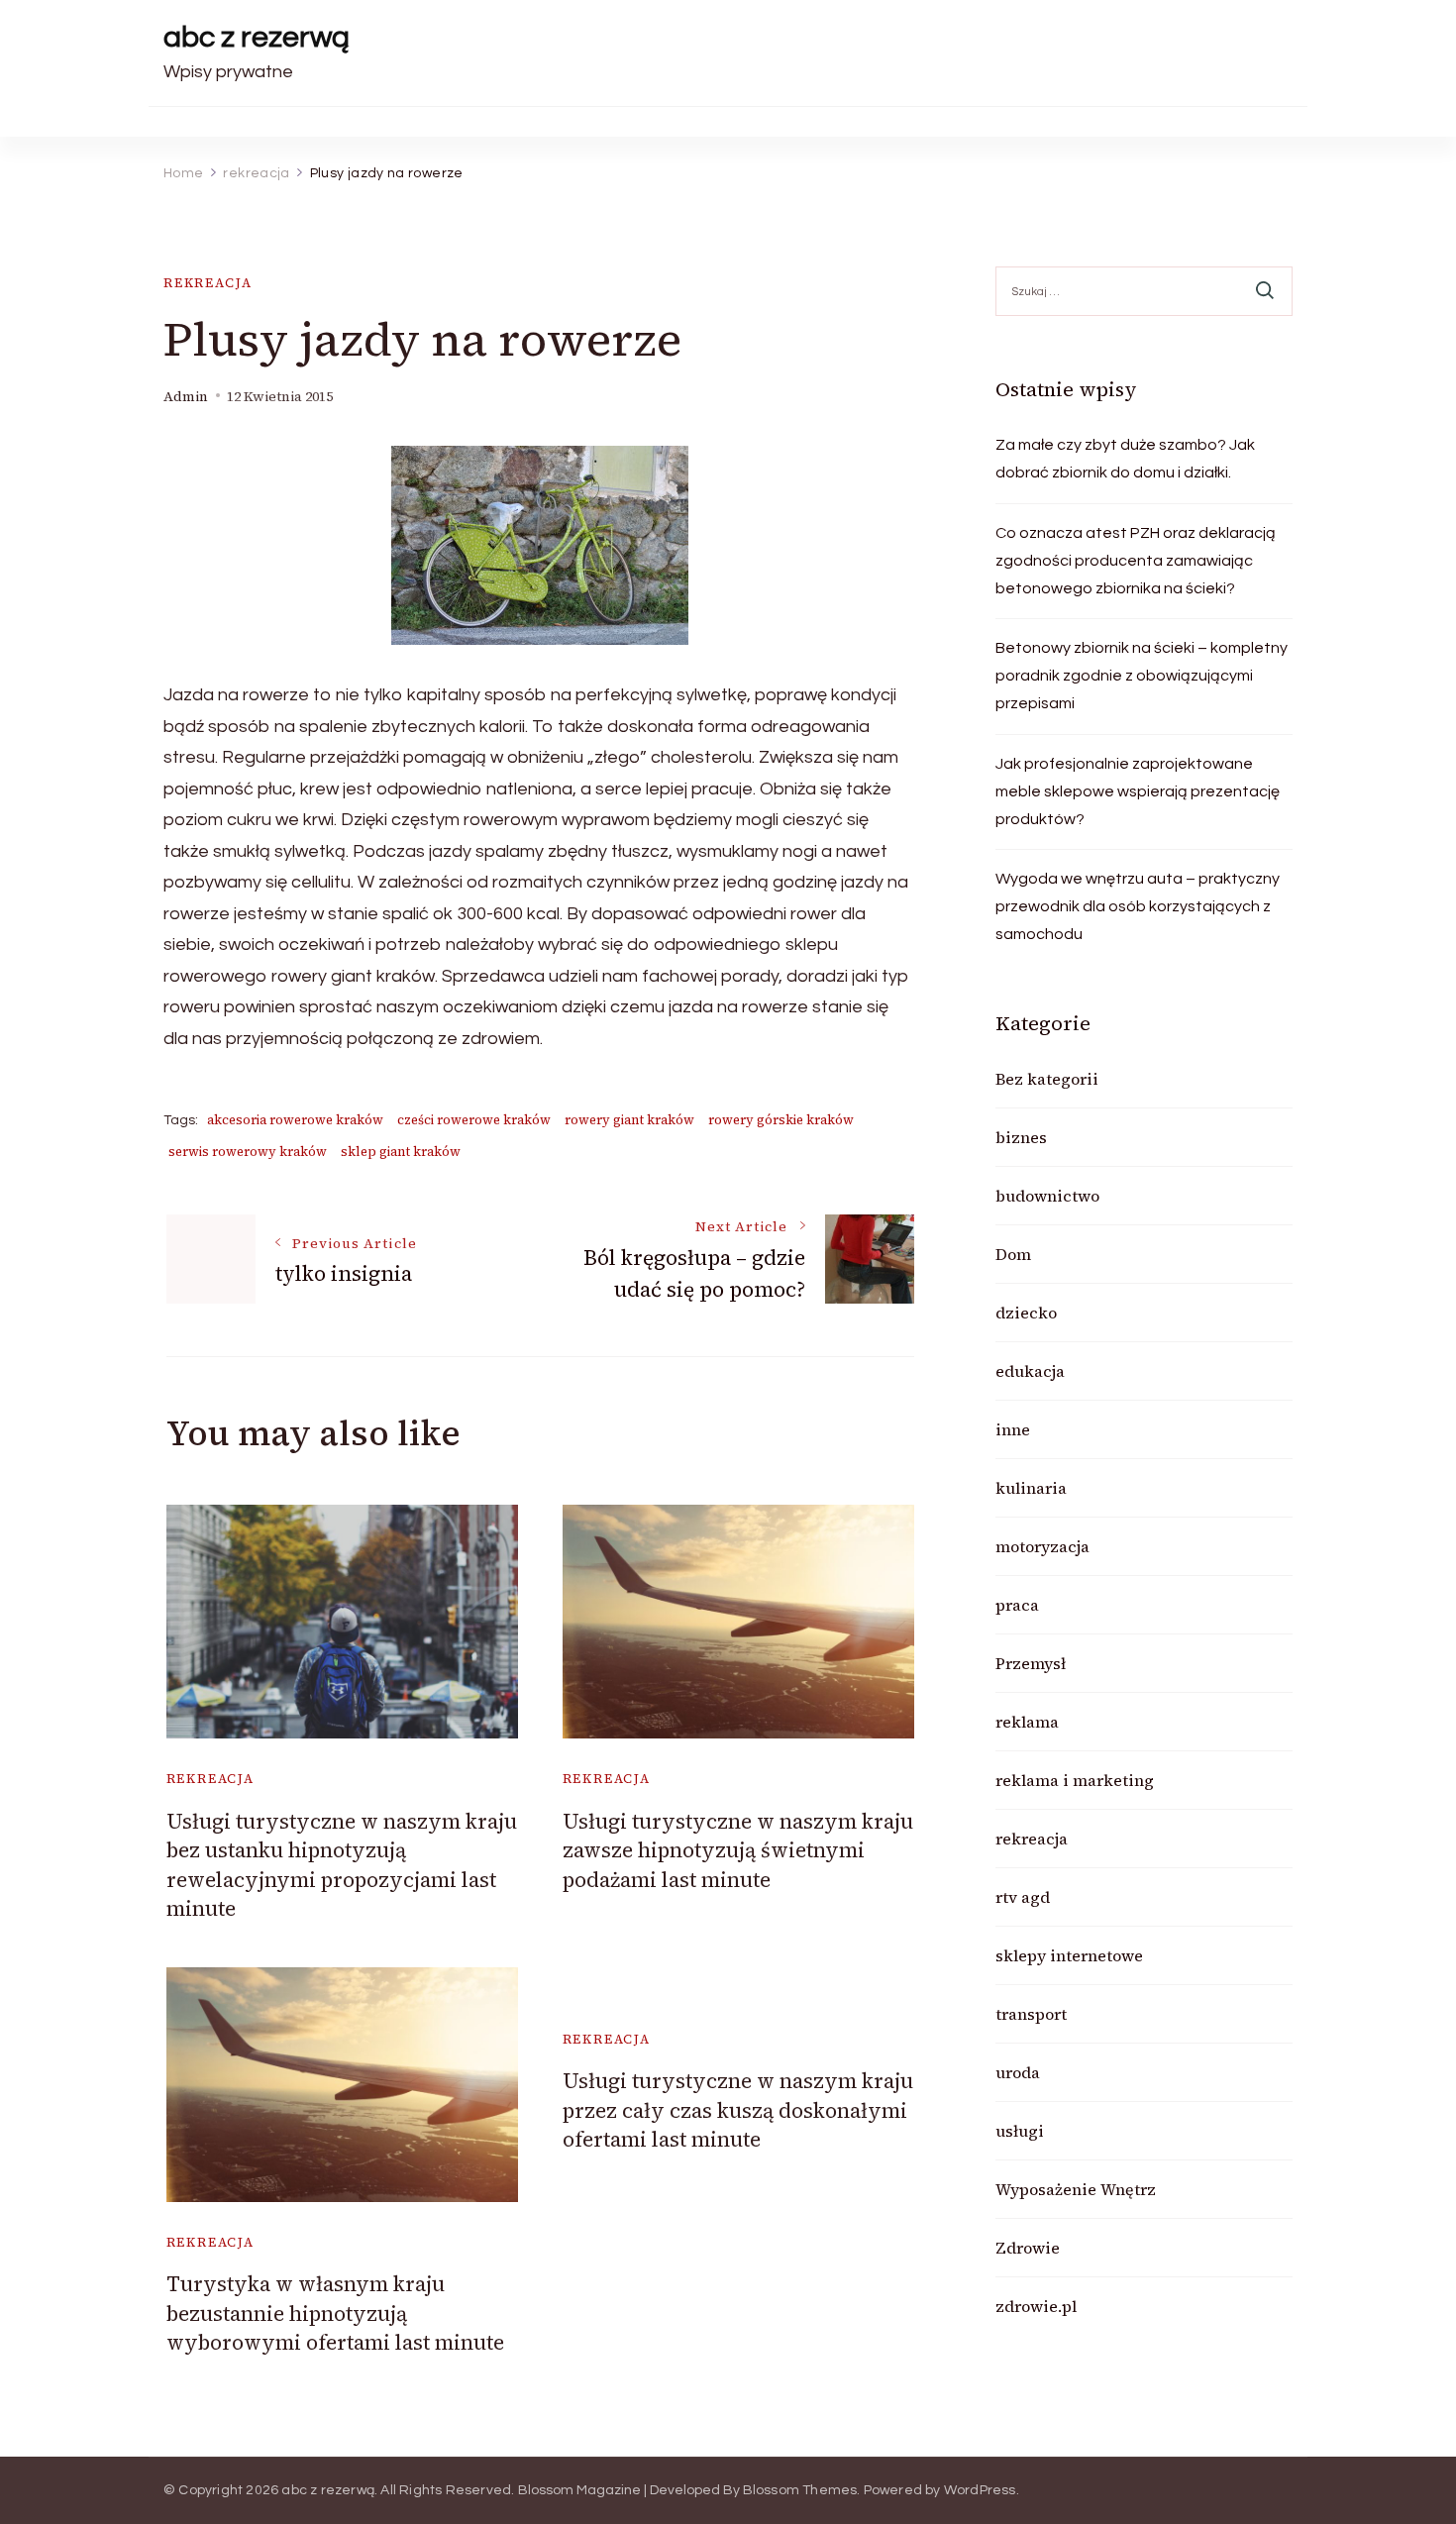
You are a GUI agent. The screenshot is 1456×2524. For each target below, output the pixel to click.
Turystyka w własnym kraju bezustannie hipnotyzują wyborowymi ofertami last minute (335, 2313)
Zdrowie (1028, 2248)
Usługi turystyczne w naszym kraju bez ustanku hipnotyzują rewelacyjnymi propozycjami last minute (342, 1865)
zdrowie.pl (1036, 2306)
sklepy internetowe (1069, 1955)
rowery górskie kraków (781, 1120)
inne (1013, 1429)
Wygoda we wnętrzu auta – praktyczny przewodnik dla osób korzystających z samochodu (1138, 906)
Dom (1013, 1254)
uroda (1018, 2072)
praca (1017, 1605)
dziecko (1026, 1313)
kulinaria (1031, 1488)
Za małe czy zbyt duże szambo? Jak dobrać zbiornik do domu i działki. (1125, 459)
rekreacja (208, 283)
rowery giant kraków (629, 1120)
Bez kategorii (1047, 1079)
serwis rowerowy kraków (248, 1152)
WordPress (980, 2490)
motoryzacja (1042, 1546)
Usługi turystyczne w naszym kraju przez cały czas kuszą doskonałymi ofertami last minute (738, 2110)
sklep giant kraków (401, 1152)
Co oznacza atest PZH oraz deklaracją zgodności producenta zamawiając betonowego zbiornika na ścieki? (1136, 561)
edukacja (1030, 1371)
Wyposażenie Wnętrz (1076, 2189)
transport (1031, 2014)
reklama (1027, 1722)
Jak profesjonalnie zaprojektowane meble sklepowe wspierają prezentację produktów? (1138, 791)
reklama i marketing (1075, 1780)
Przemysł (1031, 1663)
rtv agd (1023, 1897)
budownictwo (1047, 1196)
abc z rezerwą (257, 37)
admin (186, 397)
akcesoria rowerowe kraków (295, 1120)
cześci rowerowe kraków (474, 1120)
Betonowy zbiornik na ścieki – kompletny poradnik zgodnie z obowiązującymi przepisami (1142, 676)
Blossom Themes (800, 2490)
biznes (1021, 1137)
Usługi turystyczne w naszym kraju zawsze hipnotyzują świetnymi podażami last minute (738, 1850)
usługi (1020, 2131)
